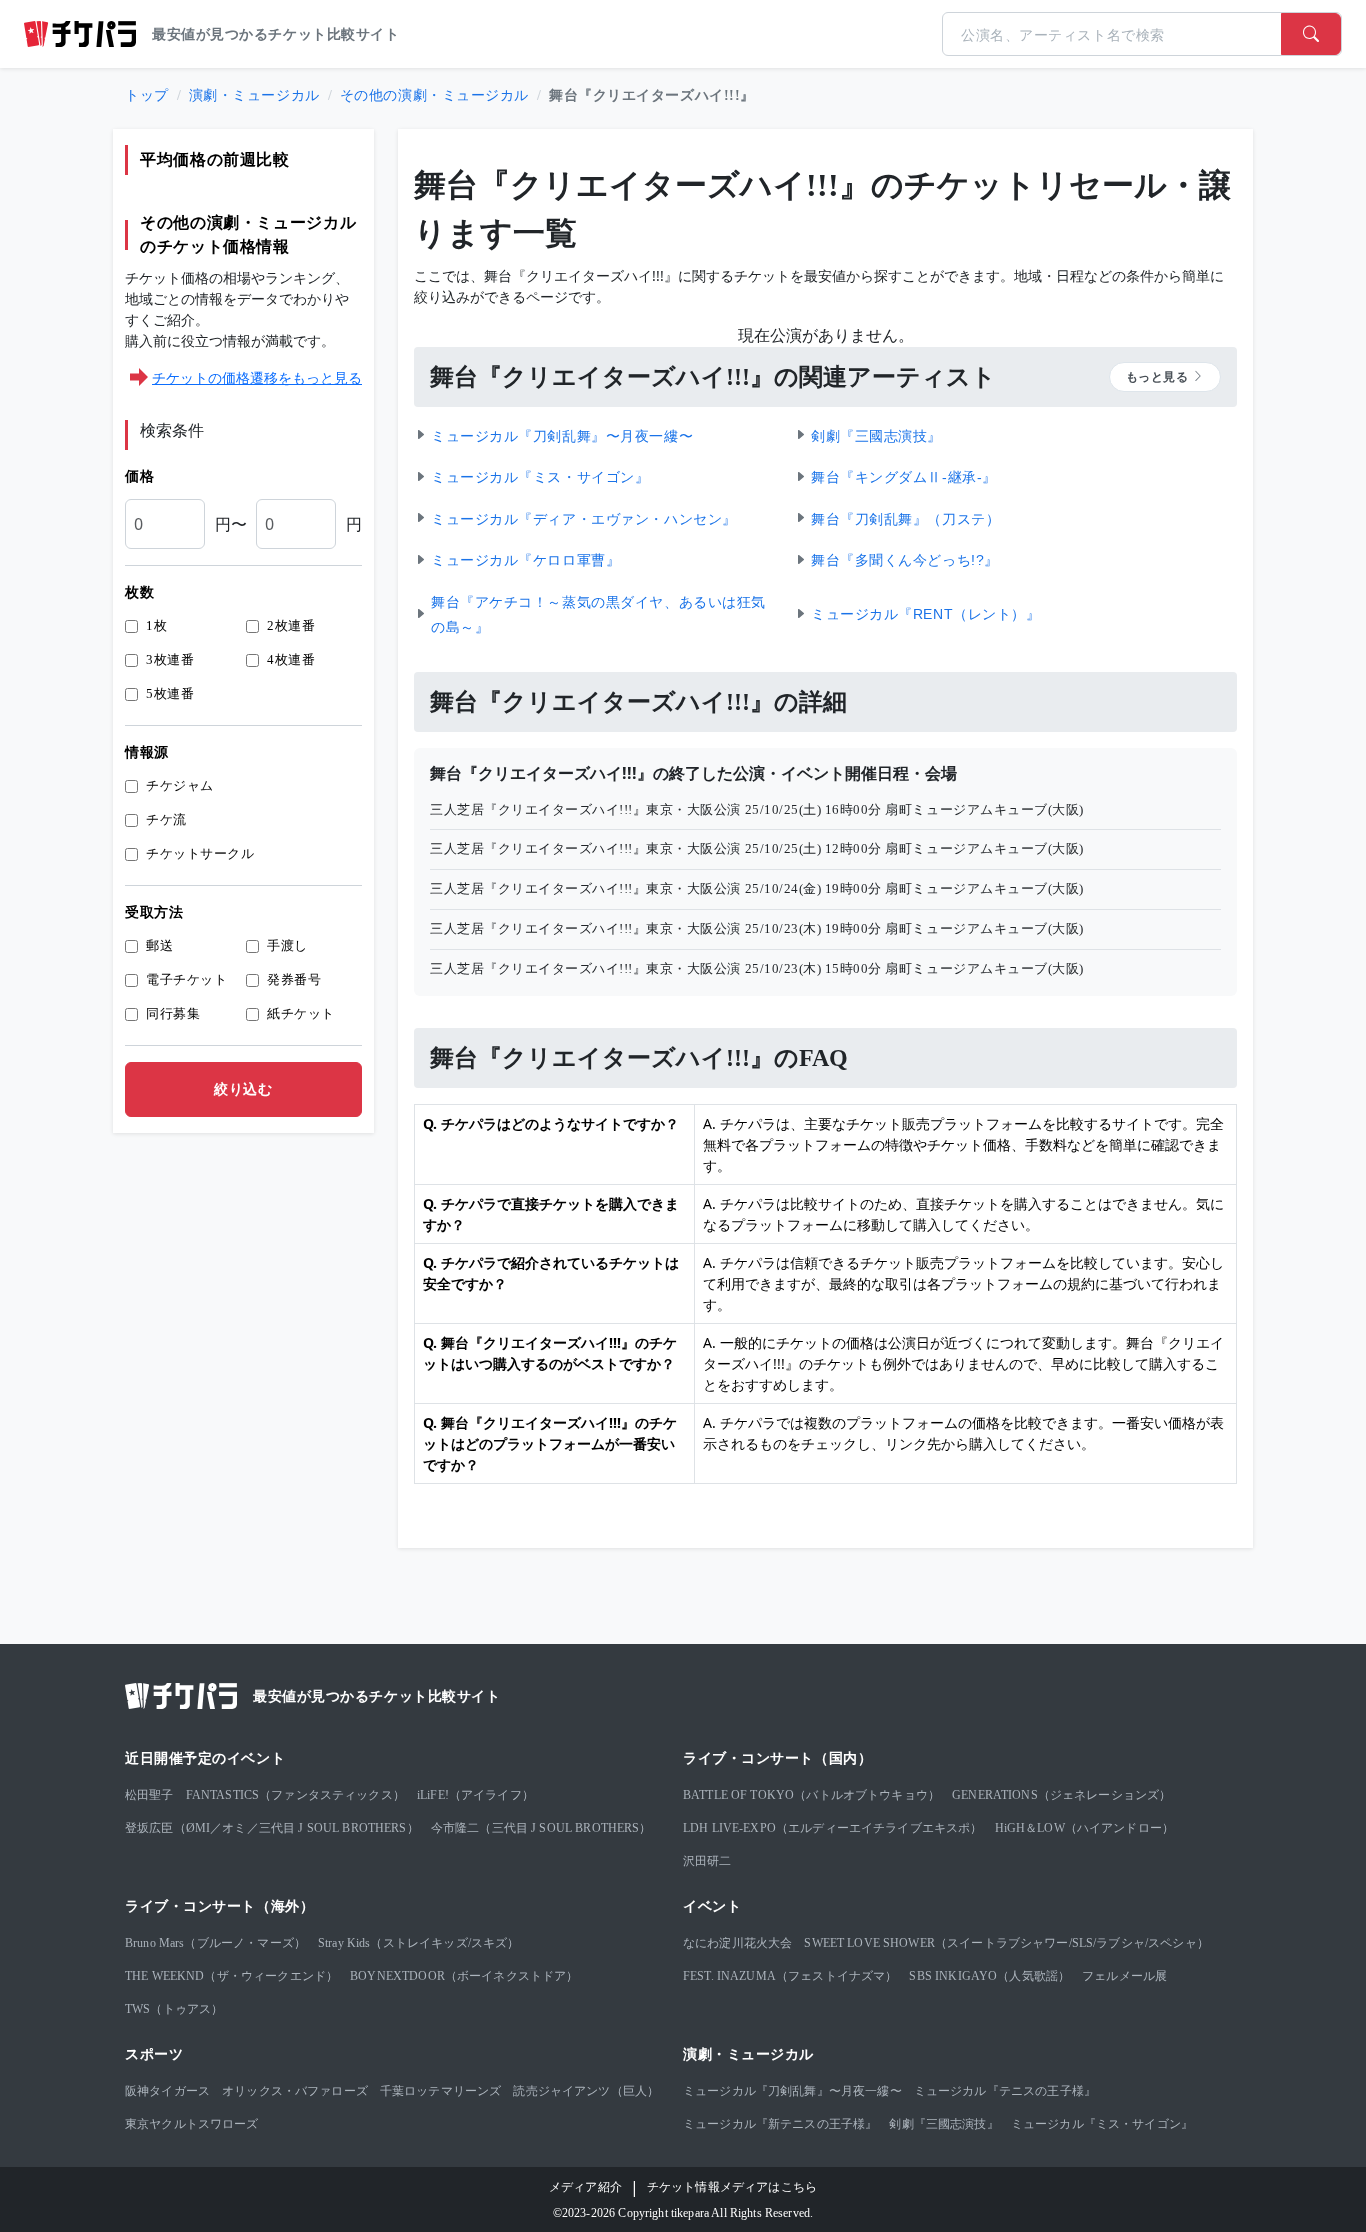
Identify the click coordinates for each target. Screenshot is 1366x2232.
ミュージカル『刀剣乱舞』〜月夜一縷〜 (792, 2091)
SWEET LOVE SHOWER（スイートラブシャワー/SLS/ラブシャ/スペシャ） (1006, 1943)
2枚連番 (291, 625)
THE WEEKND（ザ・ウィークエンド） (231, 1976)
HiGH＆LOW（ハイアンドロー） (1085, 1828)
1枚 (156, 625)
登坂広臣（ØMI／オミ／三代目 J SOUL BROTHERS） (272, 1828)
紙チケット (301, 1013)
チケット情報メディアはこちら (732, 2187)
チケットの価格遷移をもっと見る (257, 377)
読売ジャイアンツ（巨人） (586, 2091)
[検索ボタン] (1311, 34)
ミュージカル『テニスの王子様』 (1005, 2091)
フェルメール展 (1124, 1976)
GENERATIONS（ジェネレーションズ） (1061, 1795)
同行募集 (173, 1013)
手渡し (287, 945)
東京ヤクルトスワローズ (192, 2124)
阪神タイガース (167, 2091)
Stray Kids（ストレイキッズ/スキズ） (418, 1943)
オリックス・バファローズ (295, 2091)
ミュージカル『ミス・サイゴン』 (1102, 2124)
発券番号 (294, 979)
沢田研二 (707, 1861)
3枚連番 (170, 659)
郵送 (159, 945)
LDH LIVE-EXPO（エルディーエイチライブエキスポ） (833, 1828)
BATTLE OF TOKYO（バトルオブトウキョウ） (811, 1795)
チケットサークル (200, 853)
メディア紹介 (585, 2187)
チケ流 (166, 819)
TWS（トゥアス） (174, 2009)
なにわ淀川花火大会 (737, 1943)
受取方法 (154, 912)
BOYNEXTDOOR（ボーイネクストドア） (464, 1976)
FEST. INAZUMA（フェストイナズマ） (790, 1976)
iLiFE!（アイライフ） (475, 1795)
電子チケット (186, 979)
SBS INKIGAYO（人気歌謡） (989, 1976)
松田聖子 (149, 1795)
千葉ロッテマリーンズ (441, 2091)
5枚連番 (170, 693)
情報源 (147, 752)
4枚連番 (291, 659)
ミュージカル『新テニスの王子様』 (780, 2124)
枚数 (139, 592)
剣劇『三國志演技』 (943, 2124)
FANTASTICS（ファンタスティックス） (295, 1795)
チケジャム (180, 785)
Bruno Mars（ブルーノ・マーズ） (215, 1943)
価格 (139, 476)
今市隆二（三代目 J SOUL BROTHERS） (541, 1828)
